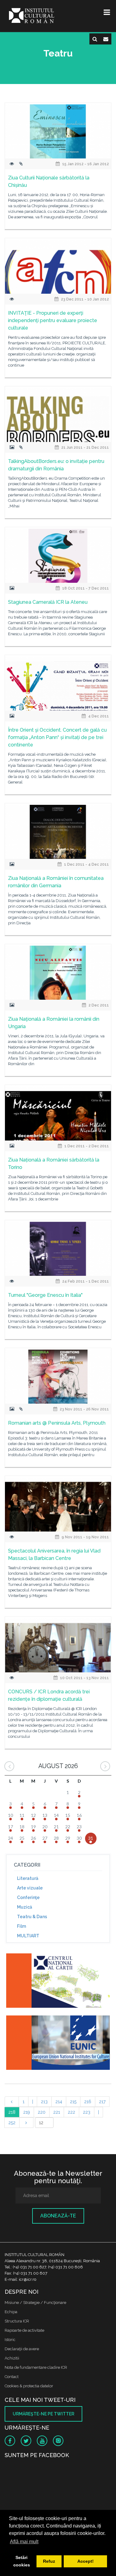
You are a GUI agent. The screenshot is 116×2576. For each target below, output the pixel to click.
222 (71, 2112)
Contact (12, 2377)
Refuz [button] (49, 2561)
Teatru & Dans (32, 1917)
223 (87, 2112)
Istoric (10, 2340)
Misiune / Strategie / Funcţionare (35, 2303)
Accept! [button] (86, 2561)
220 (42, 2112)
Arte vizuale (30, 1888)
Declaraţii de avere (22, 2349)
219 (27, 2112)
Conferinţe (28, 1897)
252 (12, 2123)
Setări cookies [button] (22, 2561)
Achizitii (12, 2358)
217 (102, 2102)
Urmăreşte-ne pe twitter (43, 2414)
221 (57, 2112)
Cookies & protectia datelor (29, 2386)
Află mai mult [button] (24, 2542)
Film (21, 1926)
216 (88, 2102)
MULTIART (28, 1936)
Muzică (25, 1907)
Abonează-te (58, 2216)
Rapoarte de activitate (24, 2330)
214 (59, 2102)
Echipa (11, 2312)
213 (44, 2102)
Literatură (28, 1878)
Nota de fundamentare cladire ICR (36, 2367)
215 (73, 2102)
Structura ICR (17, 2321)
